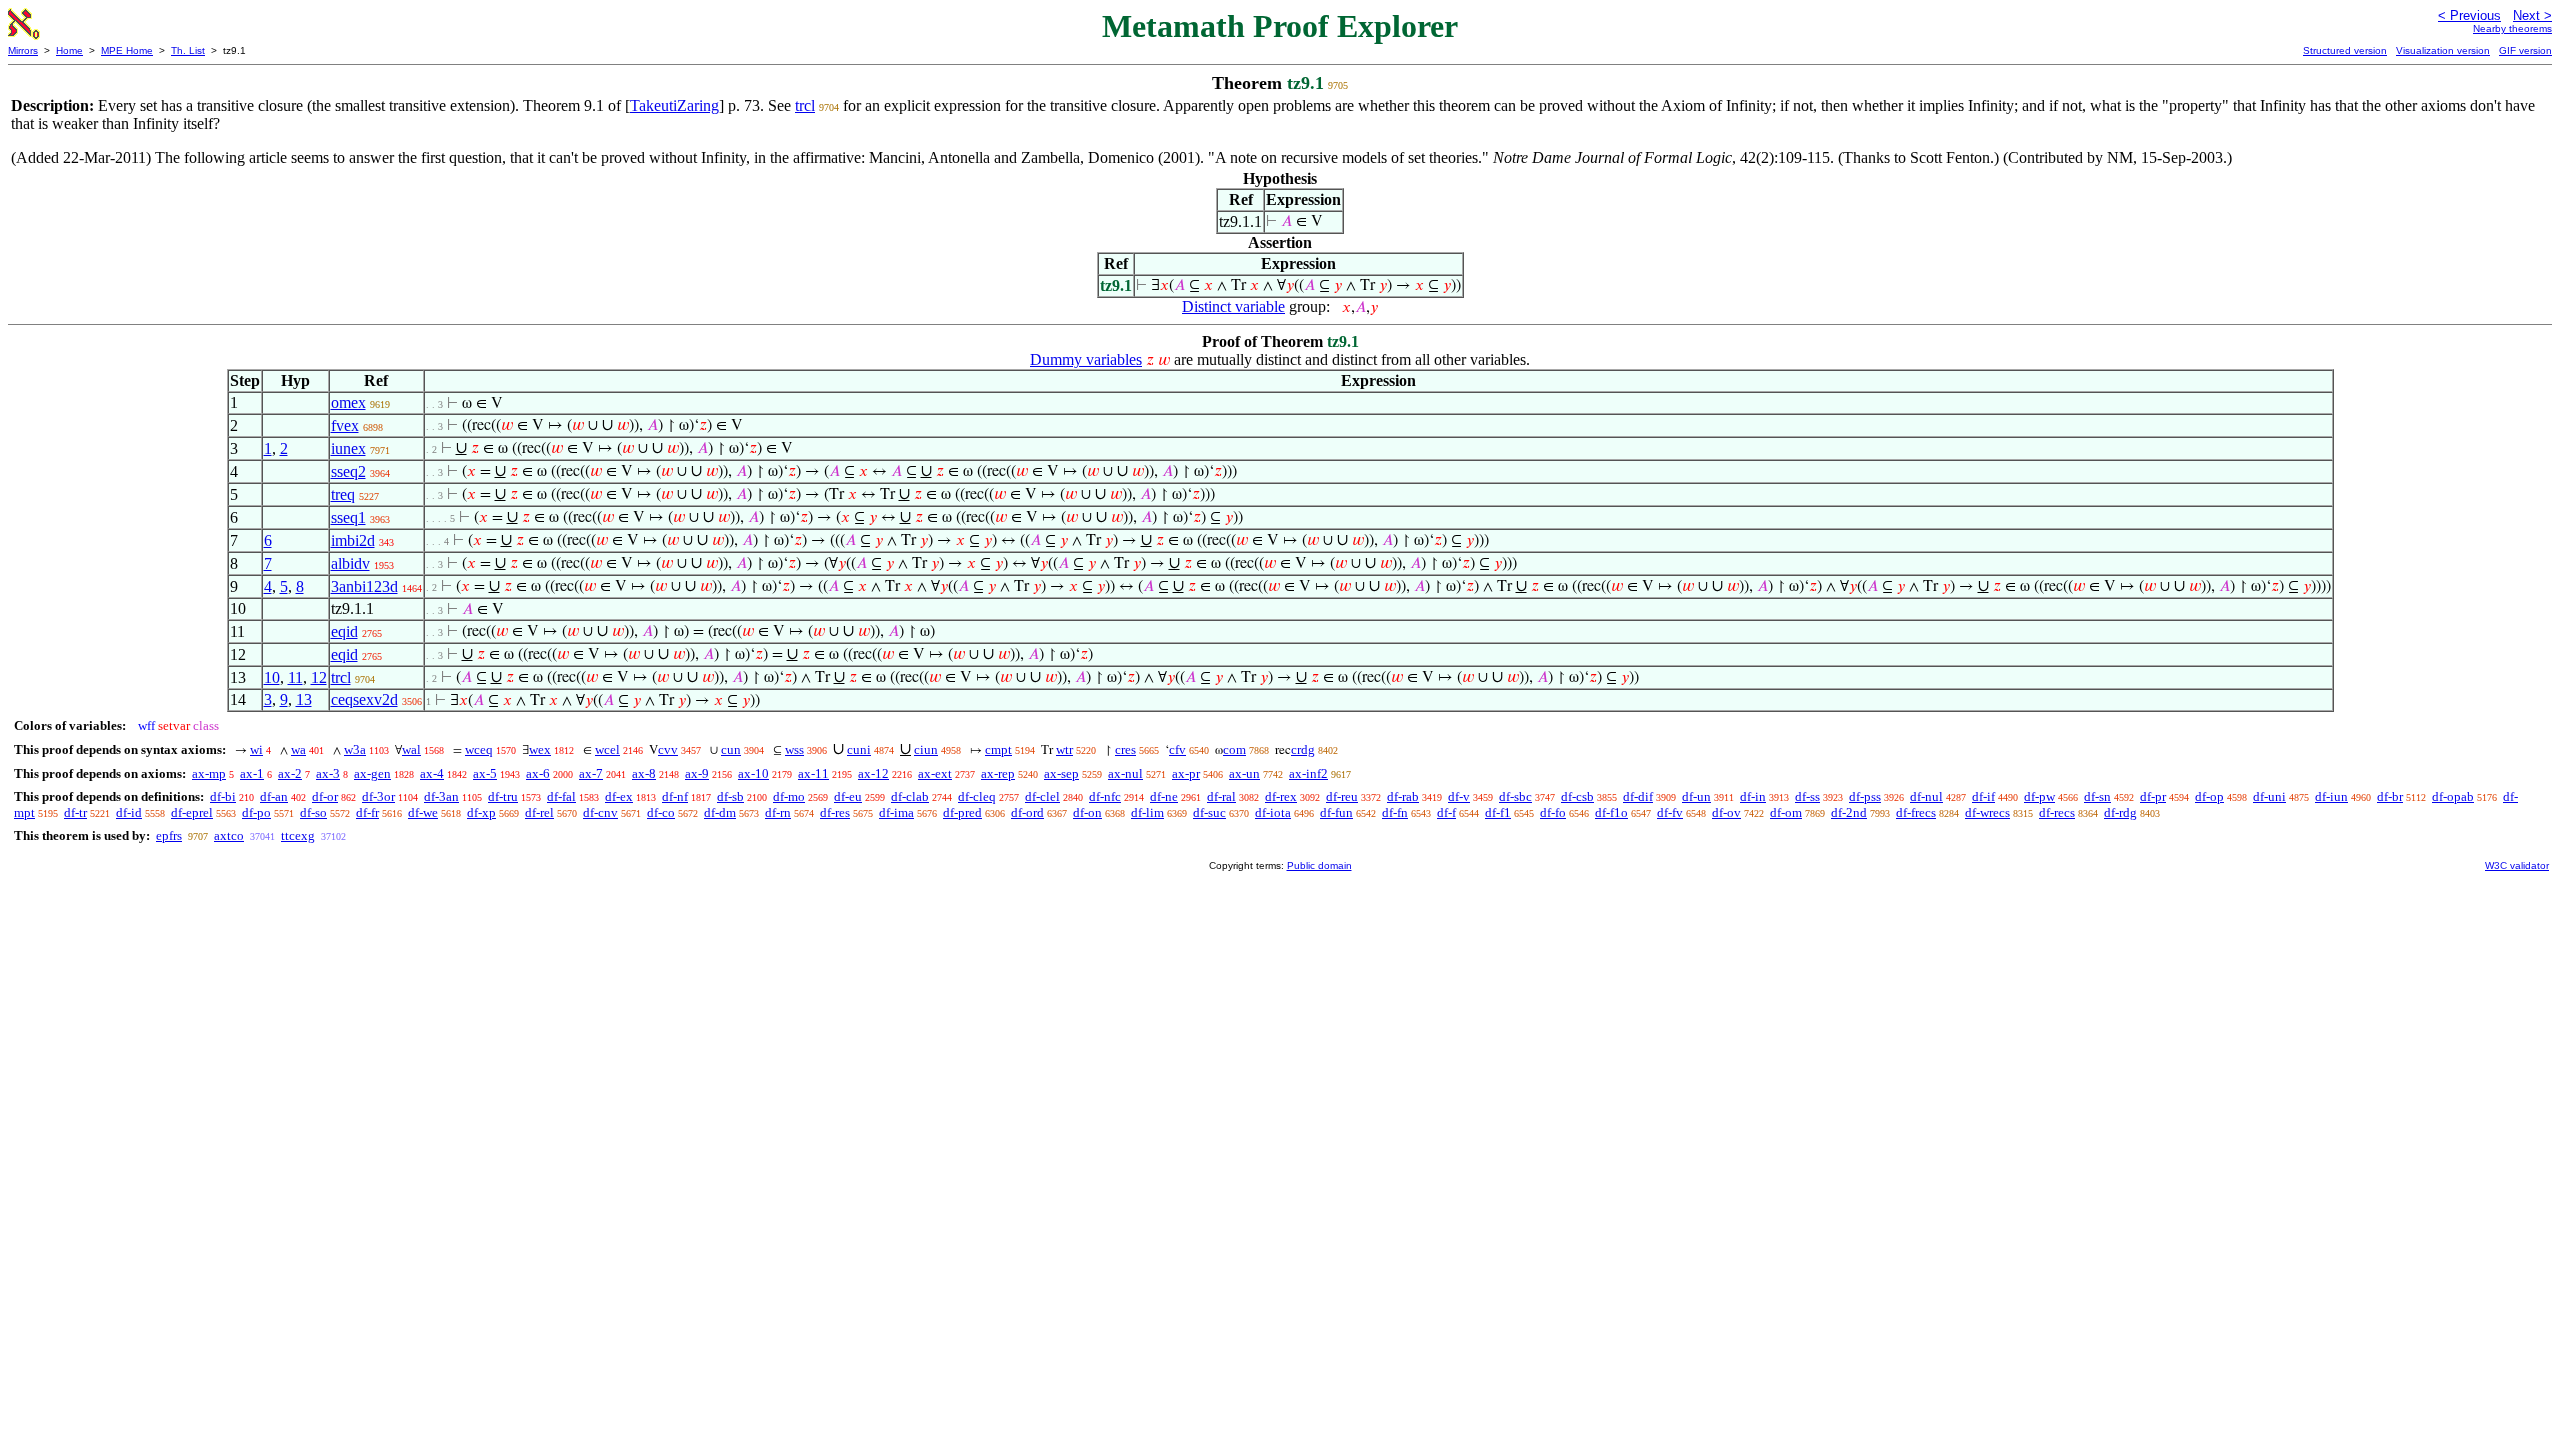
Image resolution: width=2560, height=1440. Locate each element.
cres (1125, 749)
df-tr (75, 812)
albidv (350, 563)
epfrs (169, 835)
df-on (1087, 812)
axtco (229, 835)
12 (319, 677)
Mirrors (23, 50)
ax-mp (209, 773)
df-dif (1638, 796)
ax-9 (697, 773)
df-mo (789, 796)
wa (298, 749)
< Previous (2469, 15)
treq (343, 494)
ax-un (1244, 773)
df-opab (2453, 796)
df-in (1753, 796)
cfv (1177, 749)
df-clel (1042, 796)
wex (540, 749)
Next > (2532, 15)
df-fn (1395, 812)
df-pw (2039, 796)
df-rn (778, 812)
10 (272, 677)
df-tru (503, 796)
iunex (348, 448)
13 (304, 699)
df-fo (1553, 812)
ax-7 (591, 773)
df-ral (1221, 796)
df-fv (1670, 812)
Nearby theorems (2512, 28)
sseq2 (348, 471)
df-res (835, 812)
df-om (1786, 812)
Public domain (1319, 865)
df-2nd (1849, 812)
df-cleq (977, 796)
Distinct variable (1233, 306)
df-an (274, 796)
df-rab (1403, 796)
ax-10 (753, 773)
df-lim (1147, 812)
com (1234, 749)
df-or (325, 796)
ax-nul (1125, 773)
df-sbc (1515, 796)
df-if (1983, 796)
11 (295, 677)
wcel (607, 749)
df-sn (2097, 796)
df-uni (2269, 796)
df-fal (561, 796)
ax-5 (485, 773)
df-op (2209, 796)
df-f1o (1611, 812)
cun (731, 749)
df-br (2390, 796)
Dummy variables (1086, 359)
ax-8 (644, 773)
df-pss (1865, 796)
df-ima (896, 812)
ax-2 (290, 773)
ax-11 (813, 773)
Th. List (188, 50)
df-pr (2153, 796)
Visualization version (2443, 50)
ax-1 (252, 773)
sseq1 (348, 517)
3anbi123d (364, 586)
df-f (1446, 812)
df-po (256, 812)
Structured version (2345, 50)
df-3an (441, 796)
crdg (1303, 749)
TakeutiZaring (674, 105)
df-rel (539, 812)
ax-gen (372, 773)
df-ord (1027, 812)
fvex (345, 425)
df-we (423, 812)
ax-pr (1186, 773)
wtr (1064, 749)
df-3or (378, 796)
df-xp (481, 812)
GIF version (2525, 50)
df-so (313, 812)
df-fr (367, 812)
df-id (129, 812)
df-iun (2331, 796)
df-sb (730, 796)
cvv (668, 749)
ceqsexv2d (364, 699)
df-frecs (1916, 812)
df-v (1459, 796)
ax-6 (538, 773)
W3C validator (2517, 865)
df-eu (848, 796)
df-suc (1209, 812)
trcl (805, 105)
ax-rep (998, 773)
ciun (926, 749)
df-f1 (1498, 812)
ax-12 (873, 773)
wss (794, 749)
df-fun (1336, 812)
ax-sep (1061, 773)
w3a (355, 749)
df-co (661, 812)
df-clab (910, 796)
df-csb (1577, 796)
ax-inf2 (1308, 773)
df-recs (2057, 812)
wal (411, 749)
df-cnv (600, 812)
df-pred (962, 812)
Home (69, 50)
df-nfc (1105, 796)
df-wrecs (1987, 812)
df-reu (1342, 796)
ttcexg (298, 835)
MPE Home (127, 50)
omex (348, 402)
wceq (479, 749)
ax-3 (328, 773)
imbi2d (353, 540)
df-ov (1726, 812)
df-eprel (192, 812)
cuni (859, 749)
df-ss (1807, 796)
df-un (1696, 796)
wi (256, 749)
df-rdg (2120, 812)
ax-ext (935, 773)
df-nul (1926, 796)
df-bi (223, 796)
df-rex (1281, 796)
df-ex (619, 796)
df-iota (1273, 812)
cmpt (998, 749)
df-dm (720, 812)
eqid (344, 631)
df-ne (1164, 796)
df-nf (675, 796)
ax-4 (432, 773)
